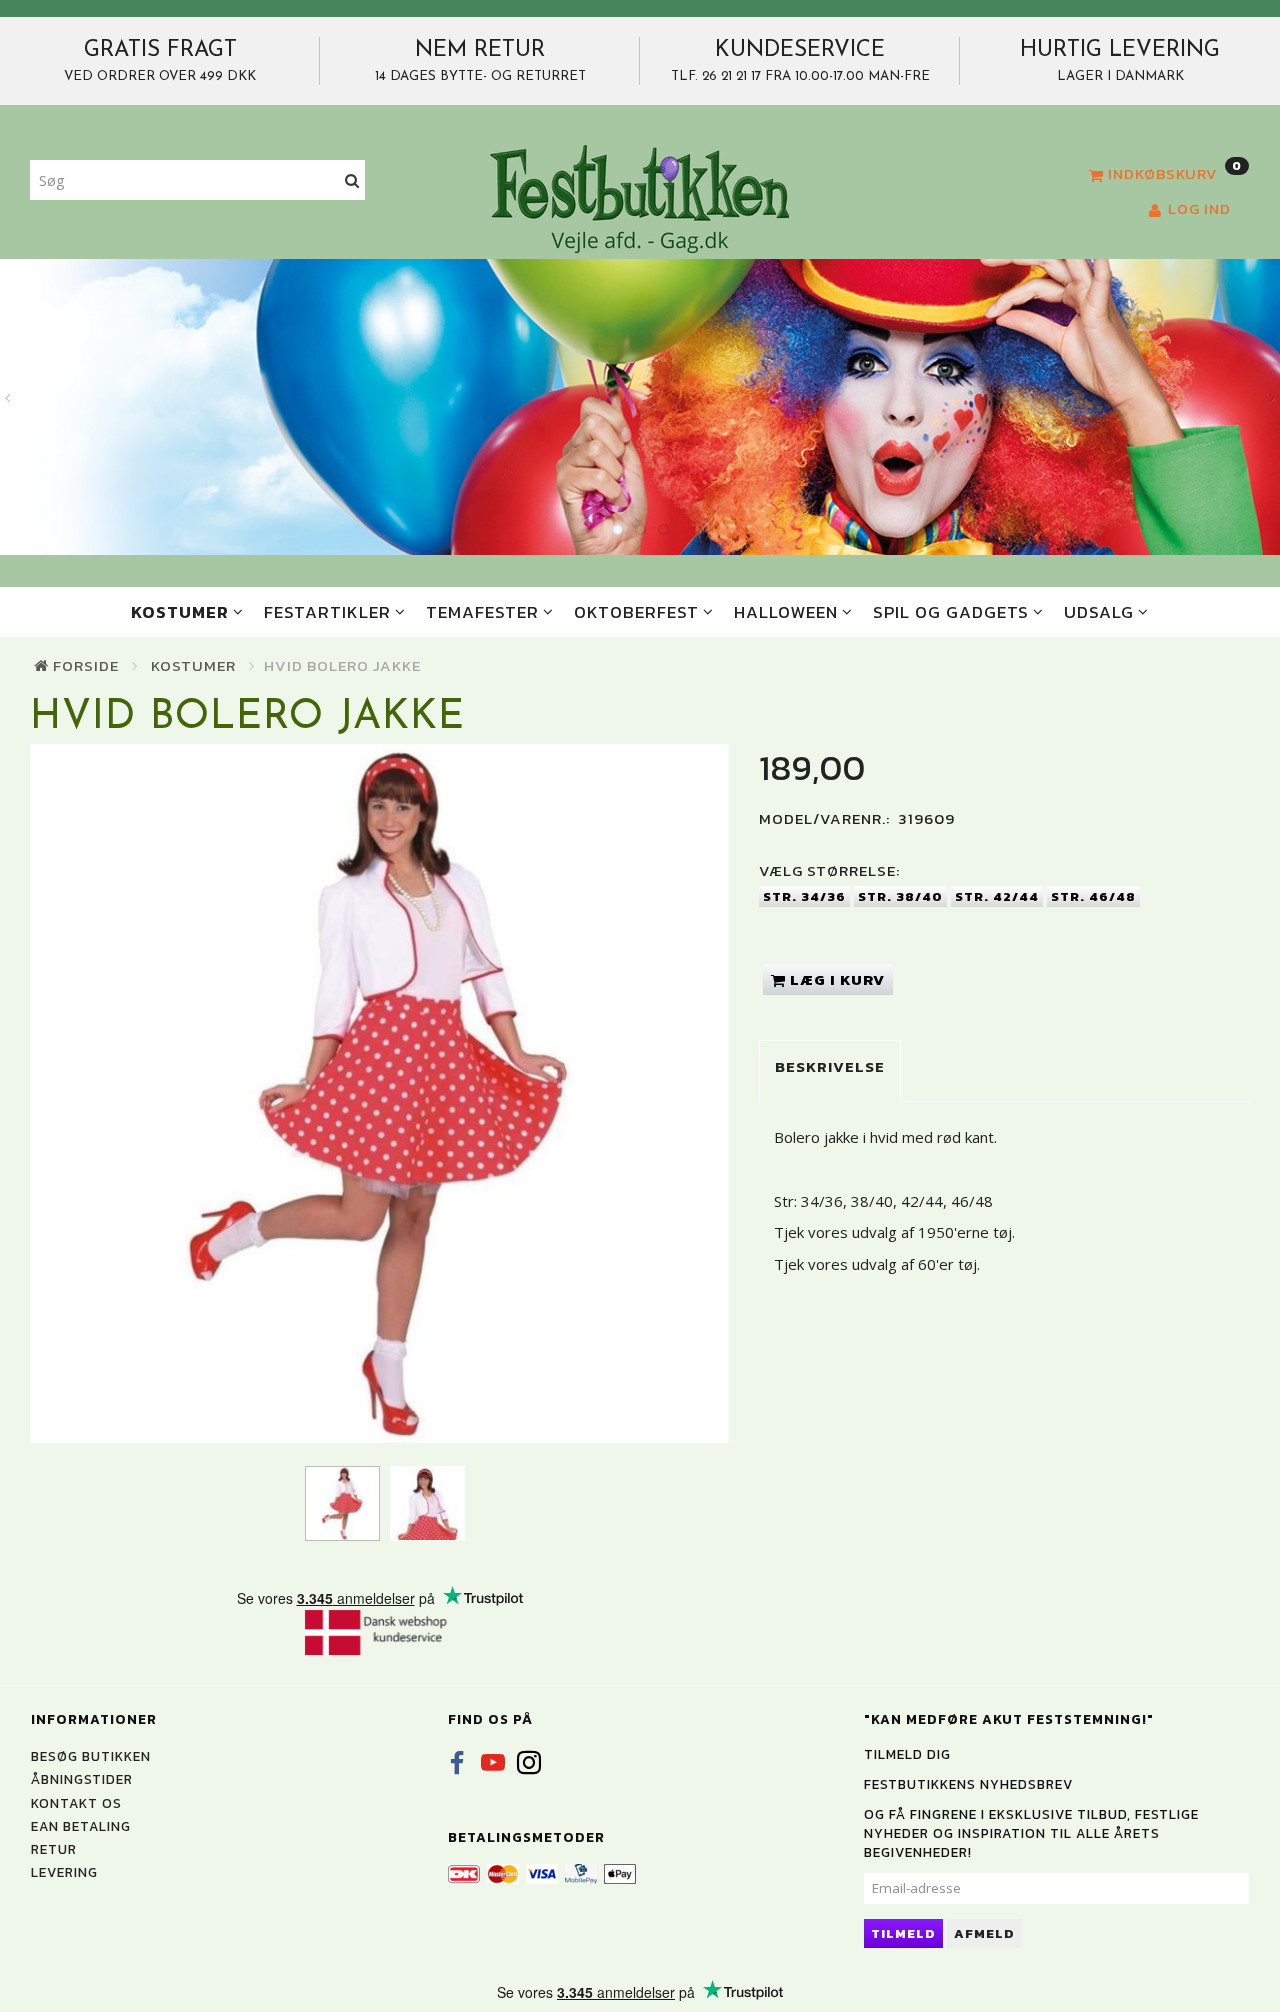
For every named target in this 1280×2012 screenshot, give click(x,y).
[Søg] (352, 180)
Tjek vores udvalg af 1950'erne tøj (893, 1232)
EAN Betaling (81, 1826)
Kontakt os (76, 1803)
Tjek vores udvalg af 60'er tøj (875, 1264)
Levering (64, 1872)
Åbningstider (82, 1779)
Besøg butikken (91, 1756)
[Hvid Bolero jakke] (379, 1093)
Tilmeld (903, 1933)
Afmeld (984, 1933)
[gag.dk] (639, 198)
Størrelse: (829, 870)
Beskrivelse (830, 1066)
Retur (54, 1849)
